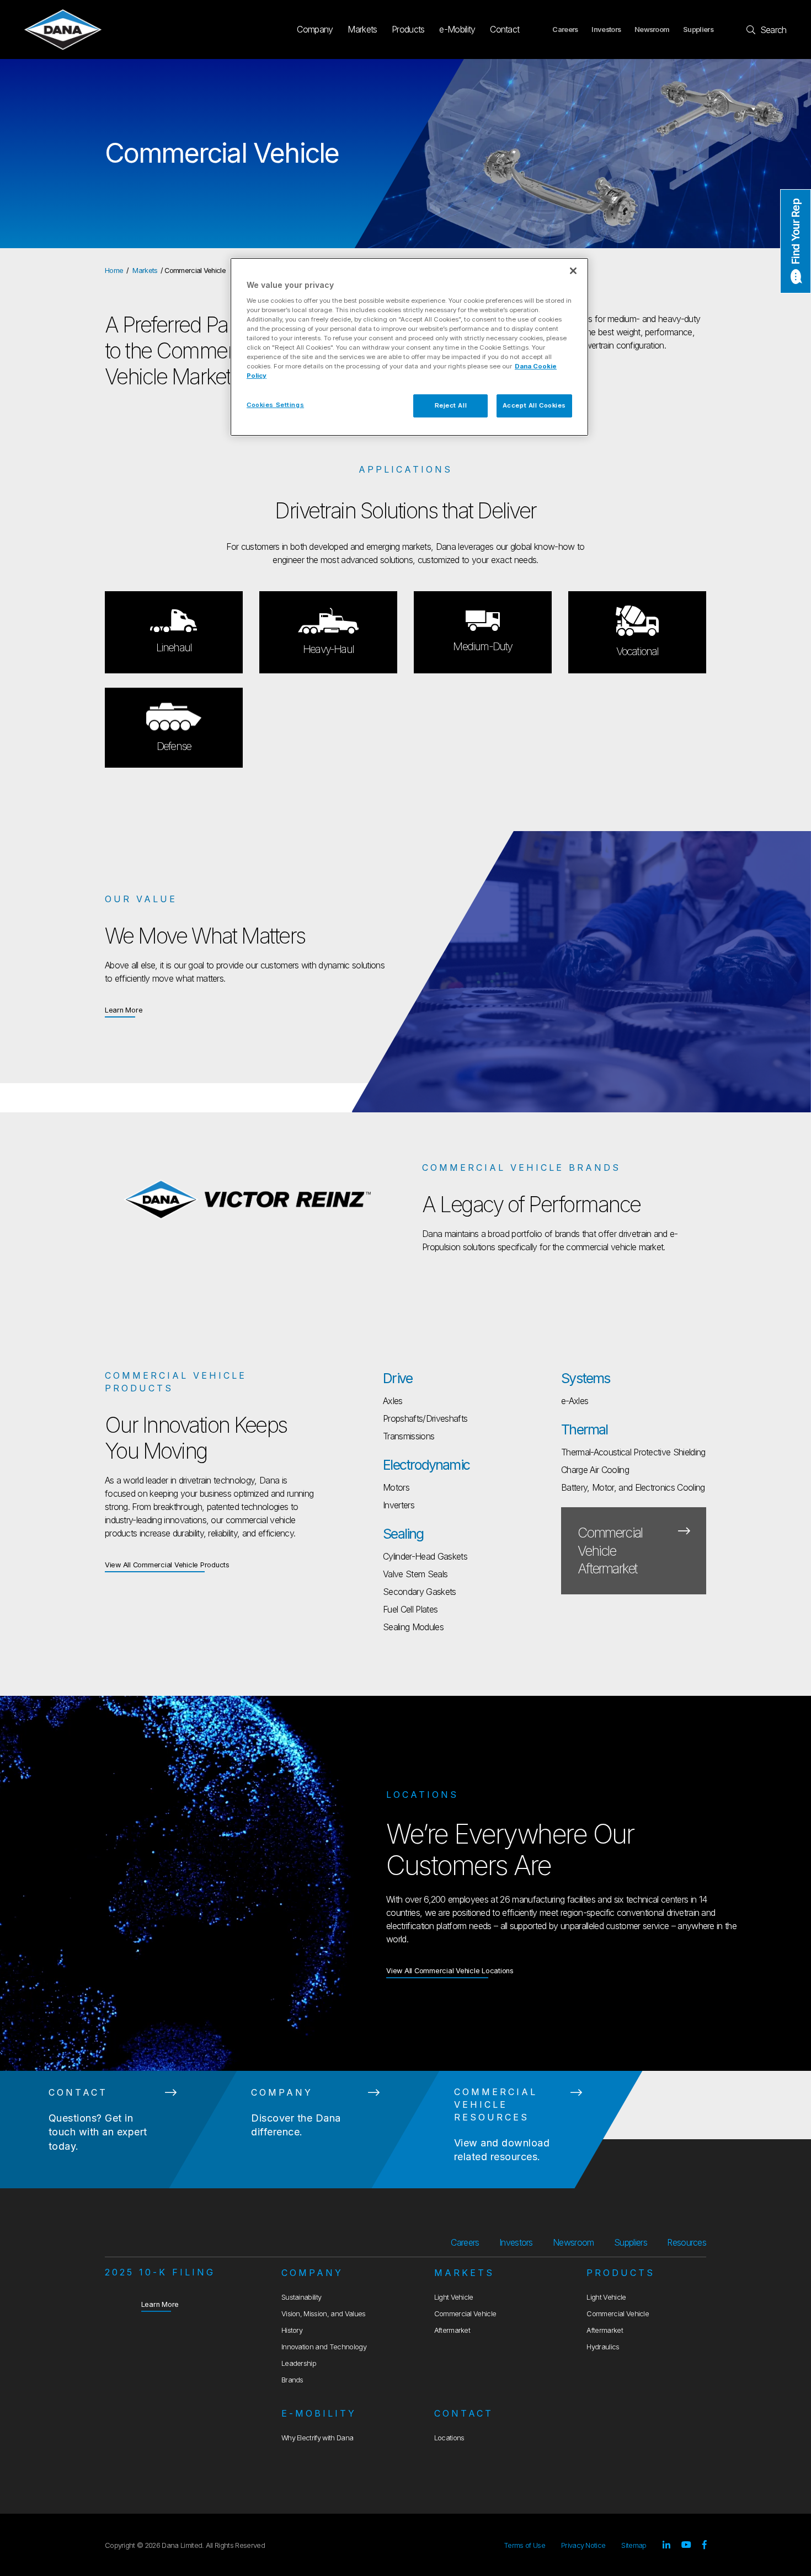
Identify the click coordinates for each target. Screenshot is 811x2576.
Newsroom (652, 30)
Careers (565, 30)
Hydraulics (603, 2347)
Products (408, 29)
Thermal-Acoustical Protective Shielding (633, 1452)
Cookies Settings (275, 405)
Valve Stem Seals (415, 1574)
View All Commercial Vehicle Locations (450, 1971)
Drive (398, 1378)
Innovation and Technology (324, 2347)
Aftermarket (452, 2330)
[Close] (573, 271)
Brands (292, 2380)
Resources (687, 2242)
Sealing (403, 1534)
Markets (362, 29)
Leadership (299, 2363)
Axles (393, 1401)
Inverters (399, 1505)
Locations (449, 2438)
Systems (585, 1378)
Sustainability (301, 2297)
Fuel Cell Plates (410, 1609)
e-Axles (575, 1401)
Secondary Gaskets (419, 1592)
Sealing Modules (413, 1627)
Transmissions (409, 1436)
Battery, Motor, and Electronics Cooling (633, 1487)
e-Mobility (457, 29)
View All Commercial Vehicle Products (167, 1565)
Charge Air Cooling (595, 1470)
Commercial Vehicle (465, 2314)
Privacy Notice (583, 2545)
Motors (396, 1487)
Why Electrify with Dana (317, 2438)
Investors (606, 30)
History (292, 2330)
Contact (505, 29)
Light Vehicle (454, 2297)
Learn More (124, 1010)
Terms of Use (524, 2545)
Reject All (451, 405)
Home (114, 271)
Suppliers (698, 30)
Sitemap (634, 2545)
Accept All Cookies (534, 405)
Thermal (584, 1429)
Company (315, 29)
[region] (409, 347)
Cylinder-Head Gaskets (425, 1556)
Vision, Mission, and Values (324, 2314)
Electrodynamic (426, 1465)
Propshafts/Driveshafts (425, 1418)
